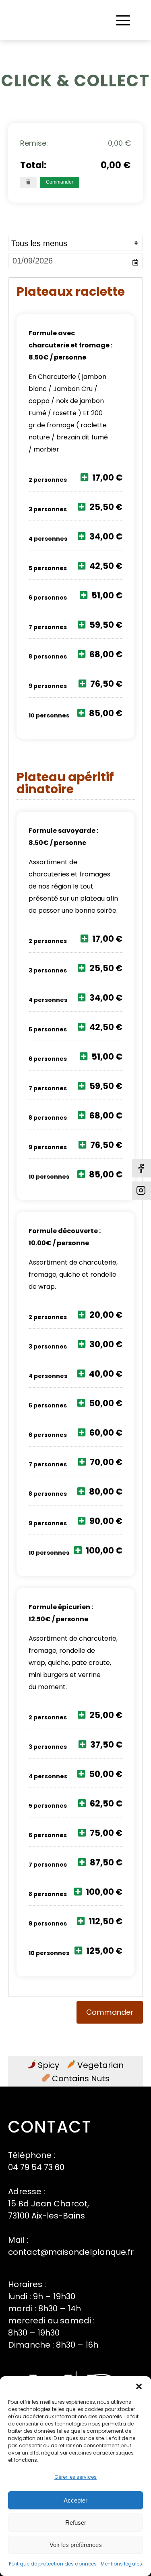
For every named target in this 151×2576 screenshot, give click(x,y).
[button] (139, 2386)
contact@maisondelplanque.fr (71, 2252)
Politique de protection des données (53, 2564)
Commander (60, 182)
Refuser (76, 2523)
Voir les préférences (76, 2545)
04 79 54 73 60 (36, 2167)
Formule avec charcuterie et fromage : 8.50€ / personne (70, 345)
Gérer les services (75, 2477)
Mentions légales (121, 2564)
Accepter (75, 2500)
